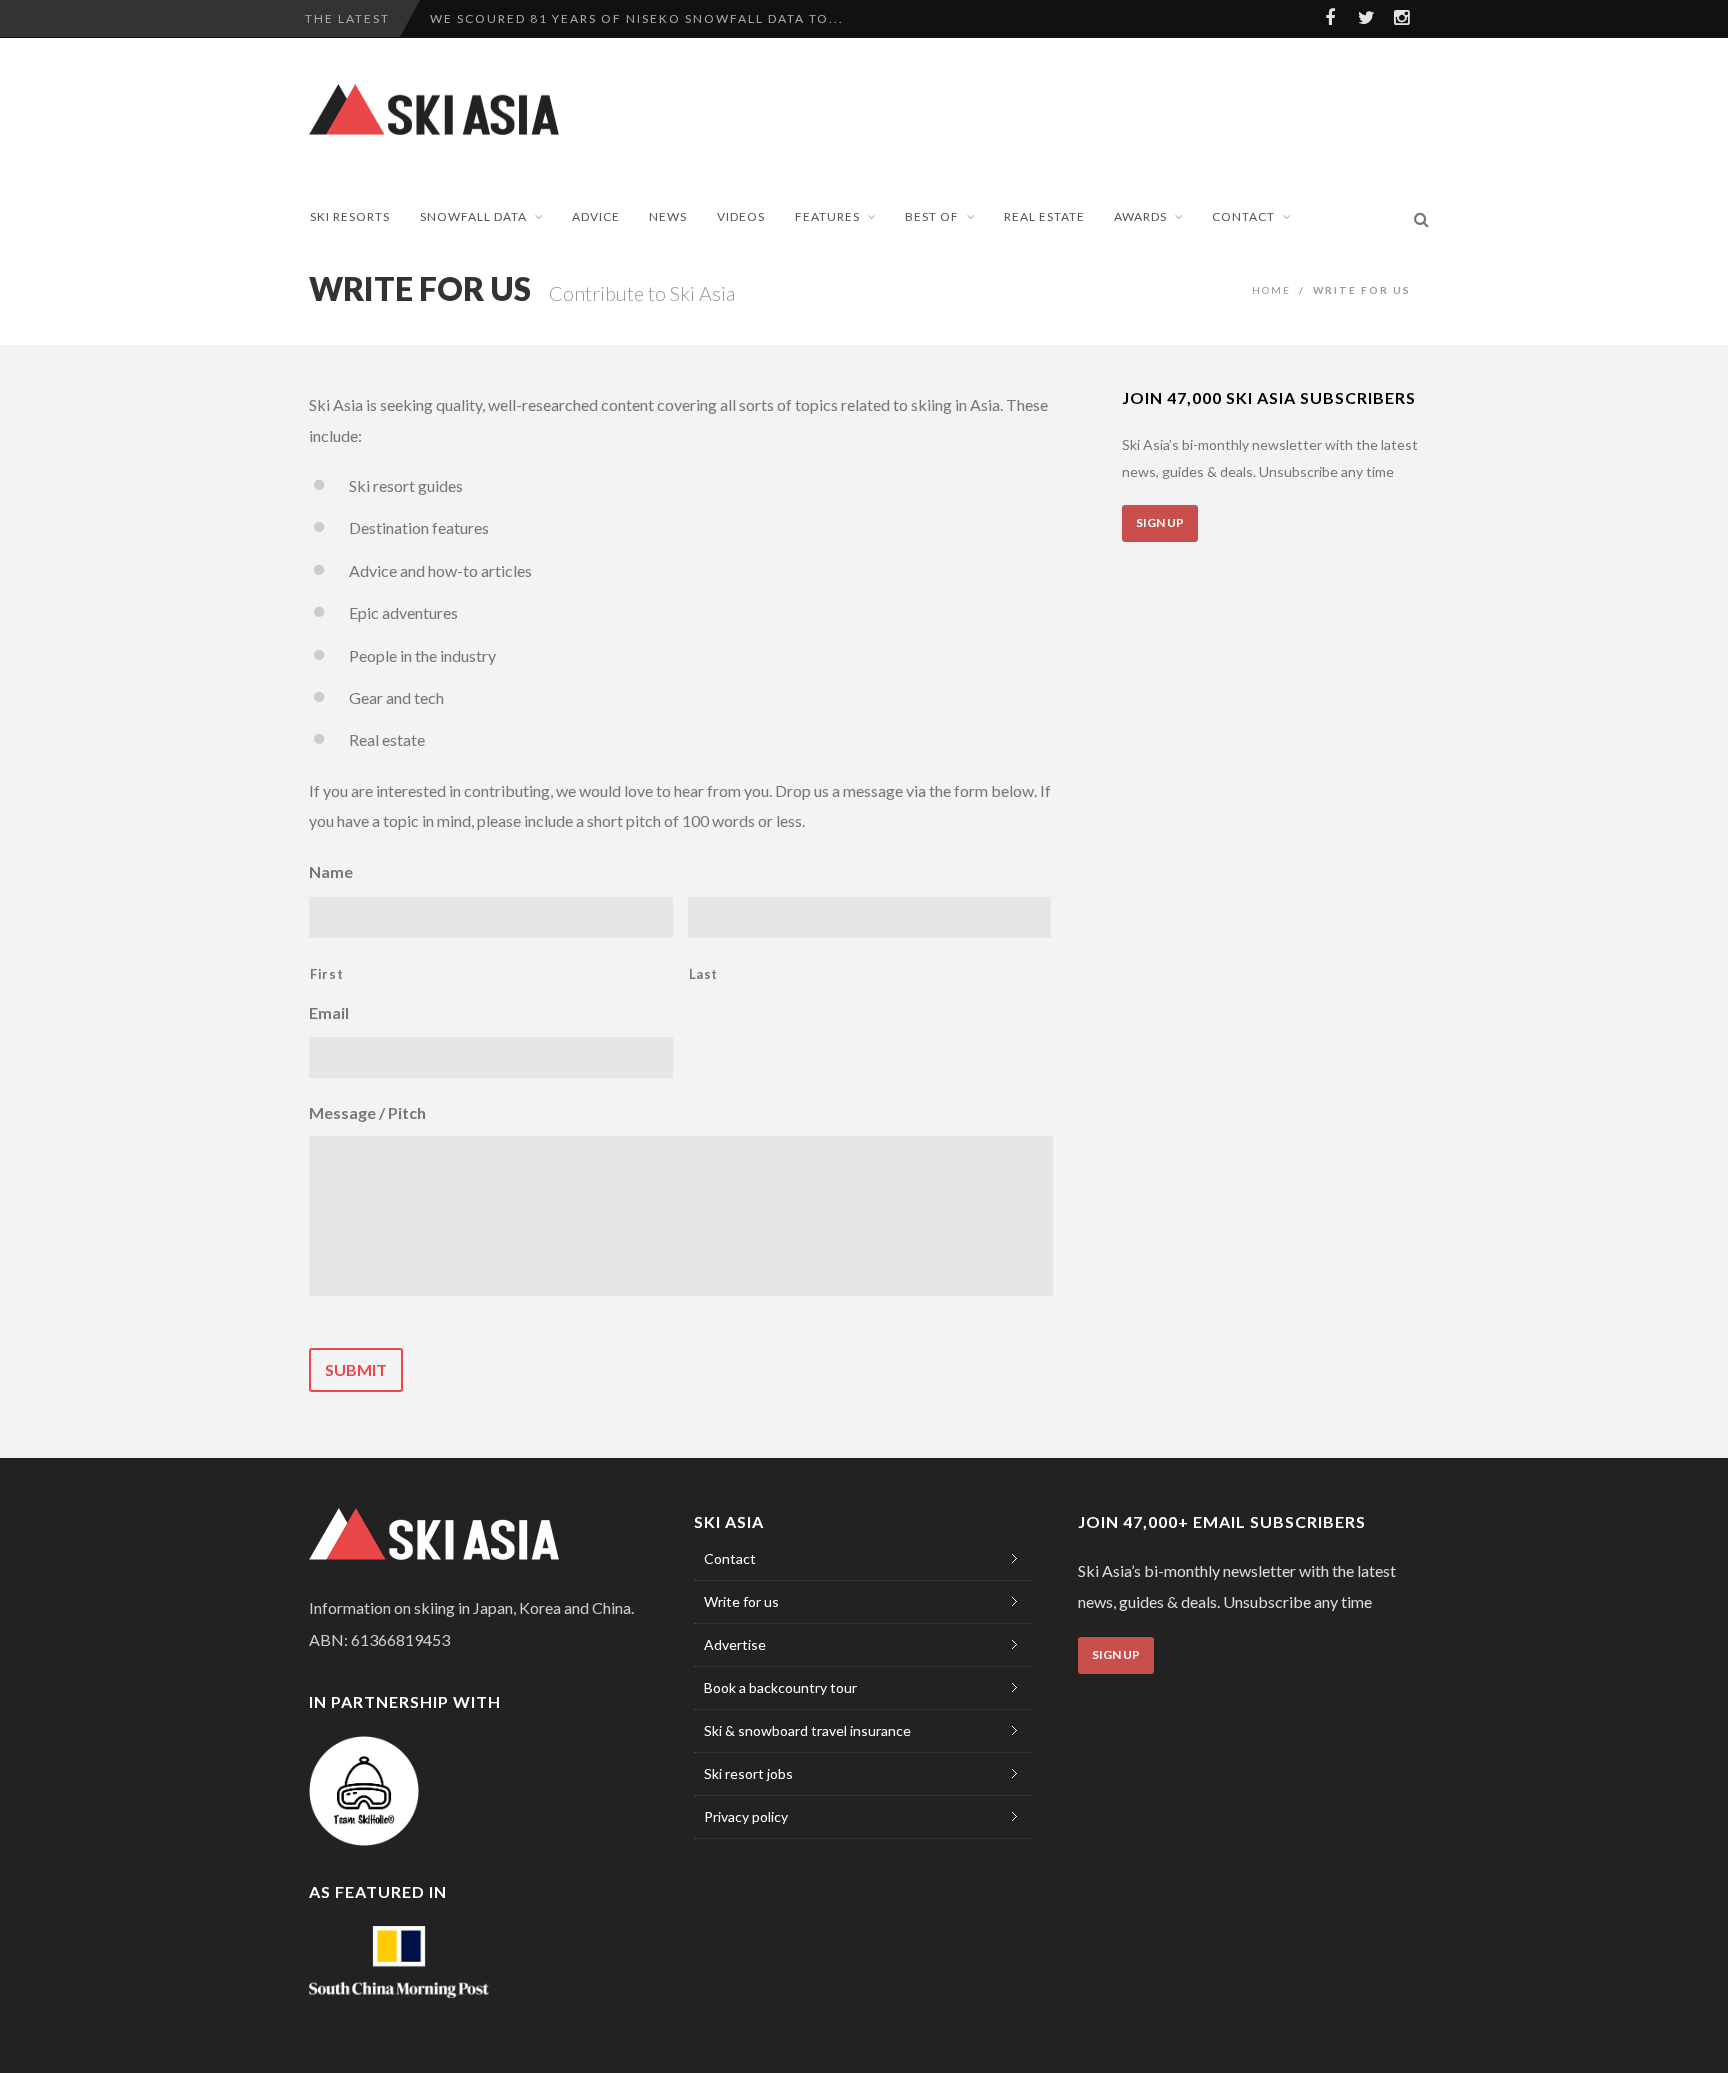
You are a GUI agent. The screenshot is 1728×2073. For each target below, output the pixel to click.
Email (329, 1012)
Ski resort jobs (748, 1773)
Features (827, 216)
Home (1271, 290)
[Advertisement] (1070, 108)
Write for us (741, 1601)
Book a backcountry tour (780, 1687)
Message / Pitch (367, 1112)
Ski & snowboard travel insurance (807, 1730)
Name (331, 871)
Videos (741, 216)
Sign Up (1160, 522)
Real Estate (1044, 216)
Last (704, 974)
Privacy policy (746, 1816)
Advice (596, 216)
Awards (1140, 216)
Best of (932, 216)
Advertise (735, 1644)
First (326, 974)
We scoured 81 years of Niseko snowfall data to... (637, 18)
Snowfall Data (473, 216)
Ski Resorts (350, 216)
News (668, 216)
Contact (1243, 216)
